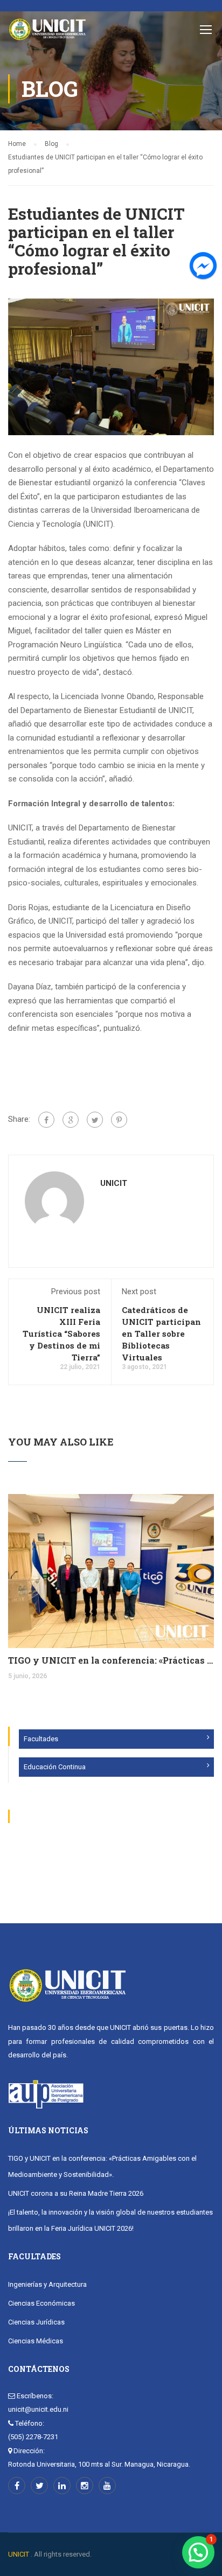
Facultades (41, 1739)
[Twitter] (95, 1120)
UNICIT (114, 1183)
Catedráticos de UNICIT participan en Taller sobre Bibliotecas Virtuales (161, 1334)
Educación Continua (55, 1767)
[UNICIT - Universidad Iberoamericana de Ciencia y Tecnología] (47, 32)
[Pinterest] (119, 1120)
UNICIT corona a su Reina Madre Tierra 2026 (76, 2193)
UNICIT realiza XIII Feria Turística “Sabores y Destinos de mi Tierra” (61, 1334)
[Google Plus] (71, 1120)
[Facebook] (46, 1120)
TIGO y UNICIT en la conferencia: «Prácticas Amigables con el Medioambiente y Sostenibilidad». (111, 1660)
